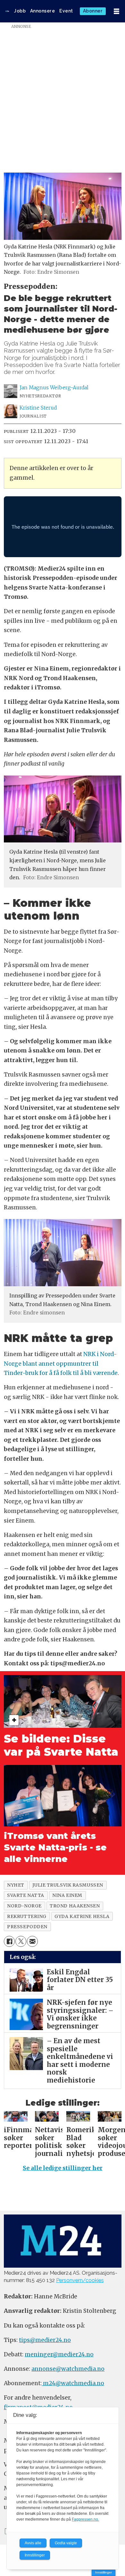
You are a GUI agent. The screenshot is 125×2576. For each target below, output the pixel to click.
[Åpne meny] (117, 11)
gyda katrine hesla (82, 1916)
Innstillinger (104, 2572)
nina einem (67, 1895)
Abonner (93, 11)
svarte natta (26, 1895)
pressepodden (27, 1927)
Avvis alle (33, 2543)
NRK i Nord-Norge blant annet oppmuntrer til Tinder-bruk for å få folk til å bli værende (61, 1364)
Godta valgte (66, 2543)
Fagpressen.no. (85, 2519)
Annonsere (43, 11)
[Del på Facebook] (9, 1941)
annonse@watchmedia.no (68, 2369)
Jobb (20, 11)
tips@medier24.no (45, 2340)
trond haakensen (75, 1906)
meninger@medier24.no (59, 2354)
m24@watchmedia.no (73, 2383)
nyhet (16, 1885)
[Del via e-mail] (32, 1941)
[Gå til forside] (7, 11)
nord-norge (24, 1906)
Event (66, 11)
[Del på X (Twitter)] (21, 1941)
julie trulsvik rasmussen (68, 1885)
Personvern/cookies (80, 2280)
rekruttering (27, 1916)
